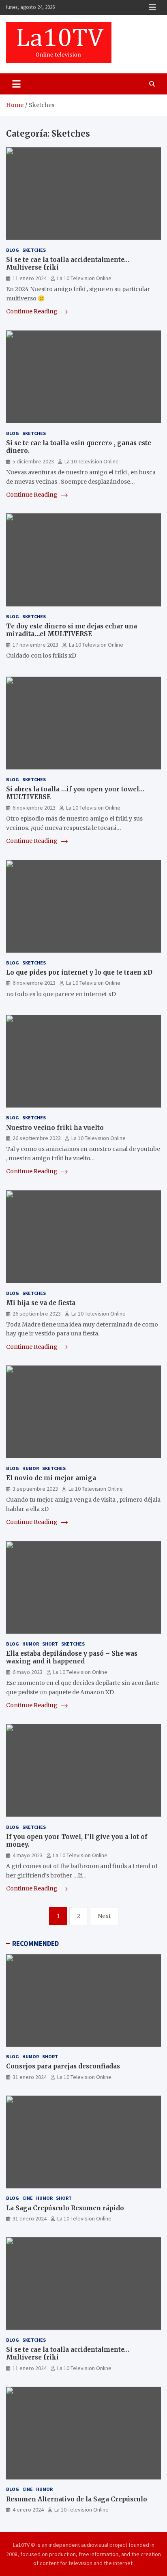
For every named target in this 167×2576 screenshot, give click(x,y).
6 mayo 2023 (28, 1672)
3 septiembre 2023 (35, 1489)
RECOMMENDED (35, 1944)
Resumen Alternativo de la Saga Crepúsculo (77, 2499)
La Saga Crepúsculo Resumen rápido (65, 2208)
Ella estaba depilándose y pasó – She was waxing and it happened (72, 1658)
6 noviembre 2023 (34, 808)
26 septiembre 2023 (37, 1138)
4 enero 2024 (28, 2510)
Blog (13, 250)
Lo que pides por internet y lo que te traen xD (79, 972)
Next (104, 1916)
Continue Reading (32, 311)
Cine (28, 2198)
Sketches (34, 250)
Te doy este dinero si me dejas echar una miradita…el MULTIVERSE (72, 630)
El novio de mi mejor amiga (51, 1478)
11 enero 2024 (30, 278)
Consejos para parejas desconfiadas (63, 2066)
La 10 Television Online (84, 278)
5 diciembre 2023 (33, 461)
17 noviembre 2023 (35, 645)
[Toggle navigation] (16, 84)
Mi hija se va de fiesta (41, 1303)
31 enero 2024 (30, 2077)
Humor (31, 1468)
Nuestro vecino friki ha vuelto (55, 1128)
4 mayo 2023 (28, 1855)
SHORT (50, 1644)
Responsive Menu (152, 7)
